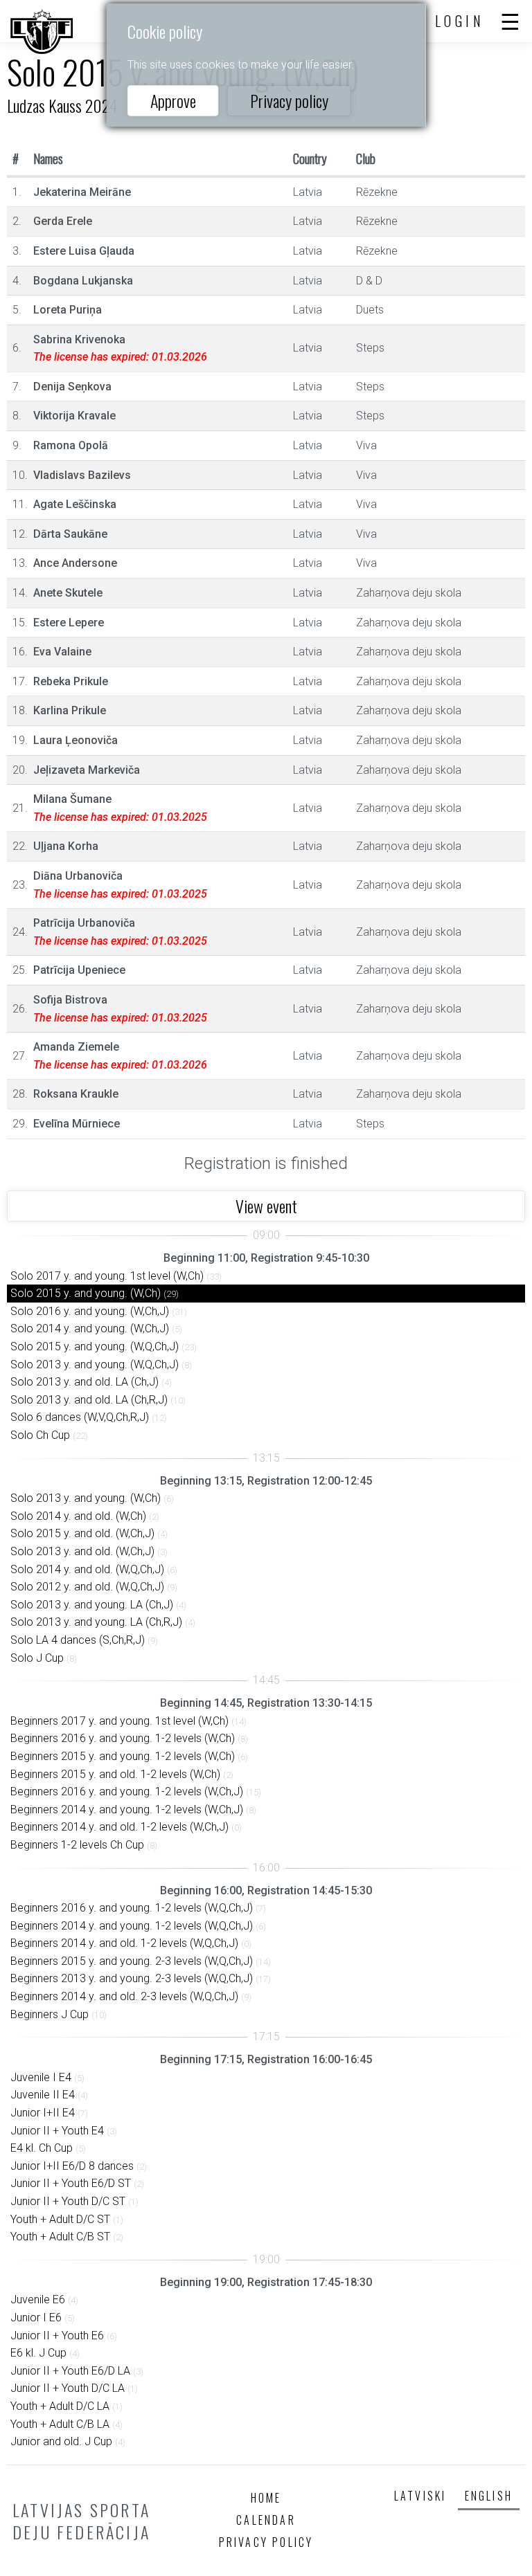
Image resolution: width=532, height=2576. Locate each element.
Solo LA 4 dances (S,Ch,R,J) (78, 1640)
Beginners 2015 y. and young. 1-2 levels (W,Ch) (123, 1756)
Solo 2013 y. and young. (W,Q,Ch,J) (95, 1364)
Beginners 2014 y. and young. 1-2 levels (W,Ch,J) (127, 1809)
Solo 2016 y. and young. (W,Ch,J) (90, 1311)
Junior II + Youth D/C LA (68, 2388)
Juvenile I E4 (41, 2077)
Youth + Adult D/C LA (60, 2406)
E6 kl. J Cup (38, 2353)
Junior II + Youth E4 (57, 2131)
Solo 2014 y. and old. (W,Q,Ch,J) (87, 1569)
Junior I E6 (36, 2318)
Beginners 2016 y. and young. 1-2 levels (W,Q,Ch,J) (132, 1908)
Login (460, 21)
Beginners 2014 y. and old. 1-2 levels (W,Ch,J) (119, 1827)
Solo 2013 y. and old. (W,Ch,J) (82, 1551)
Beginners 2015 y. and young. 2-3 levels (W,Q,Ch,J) (132, 1961)
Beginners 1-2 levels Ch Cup (77, 1845)
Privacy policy (289, 100)
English (489, 2496)
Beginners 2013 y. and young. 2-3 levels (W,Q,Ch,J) (132, 1978)
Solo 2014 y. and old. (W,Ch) (78, 1516)
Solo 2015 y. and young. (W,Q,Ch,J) (95, 1346)
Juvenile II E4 (43, 2095)
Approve (173, 100)
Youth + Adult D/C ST (60, 2219)
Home (266, 2498)
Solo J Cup (37, 1658)
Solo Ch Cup (40, 1435)
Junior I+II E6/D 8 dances (72, 2166)
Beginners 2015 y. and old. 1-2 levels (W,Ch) (115, 1774)
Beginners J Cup (50, 2014)
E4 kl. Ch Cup (42, 2148)
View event (266, 1206)
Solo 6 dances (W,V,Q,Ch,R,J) (80, 1417)
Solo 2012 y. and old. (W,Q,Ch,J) (87, 1587)
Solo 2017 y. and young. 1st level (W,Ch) (107, 1276)
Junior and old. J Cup (61, 2441)
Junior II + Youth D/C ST (68, 2201)
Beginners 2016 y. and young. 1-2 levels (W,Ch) (123, 1738)
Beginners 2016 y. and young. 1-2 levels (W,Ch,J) (127, 1792)
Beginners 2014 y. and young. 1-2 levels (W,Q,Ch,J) (132, 1926)
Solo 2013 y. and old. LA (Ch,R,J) (89, 1400)
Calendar (266, 2520)
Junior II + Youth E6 (57, 2335)
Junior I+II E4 (43, 2113)
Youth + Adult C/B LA (60, 2424)
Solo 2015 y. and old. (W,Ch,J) (82, 1533)
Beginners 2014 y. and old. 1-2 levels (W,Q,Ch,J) (124, 1943)
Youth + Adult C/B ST (60, 2237)
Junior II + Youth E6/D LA (70, 2371)
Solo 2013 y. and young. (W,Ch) (86, 1498)
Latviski (420, 2496)
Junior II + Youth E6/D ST (71, 2183)
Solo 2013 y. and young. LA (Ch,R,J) (96, 1622)
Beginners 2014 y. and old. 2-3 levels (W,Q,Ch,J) (124, 1996)
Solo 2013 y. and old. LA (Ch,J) (85, 1382)
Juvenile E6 (38, 2300)
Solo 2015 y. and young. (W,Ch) (86, 1293)
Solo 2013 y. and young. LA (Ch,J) (92, 1605)
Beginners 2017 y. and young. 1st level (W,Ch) (119, 1721)
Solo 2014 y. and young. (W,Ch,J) (90, 1328)
